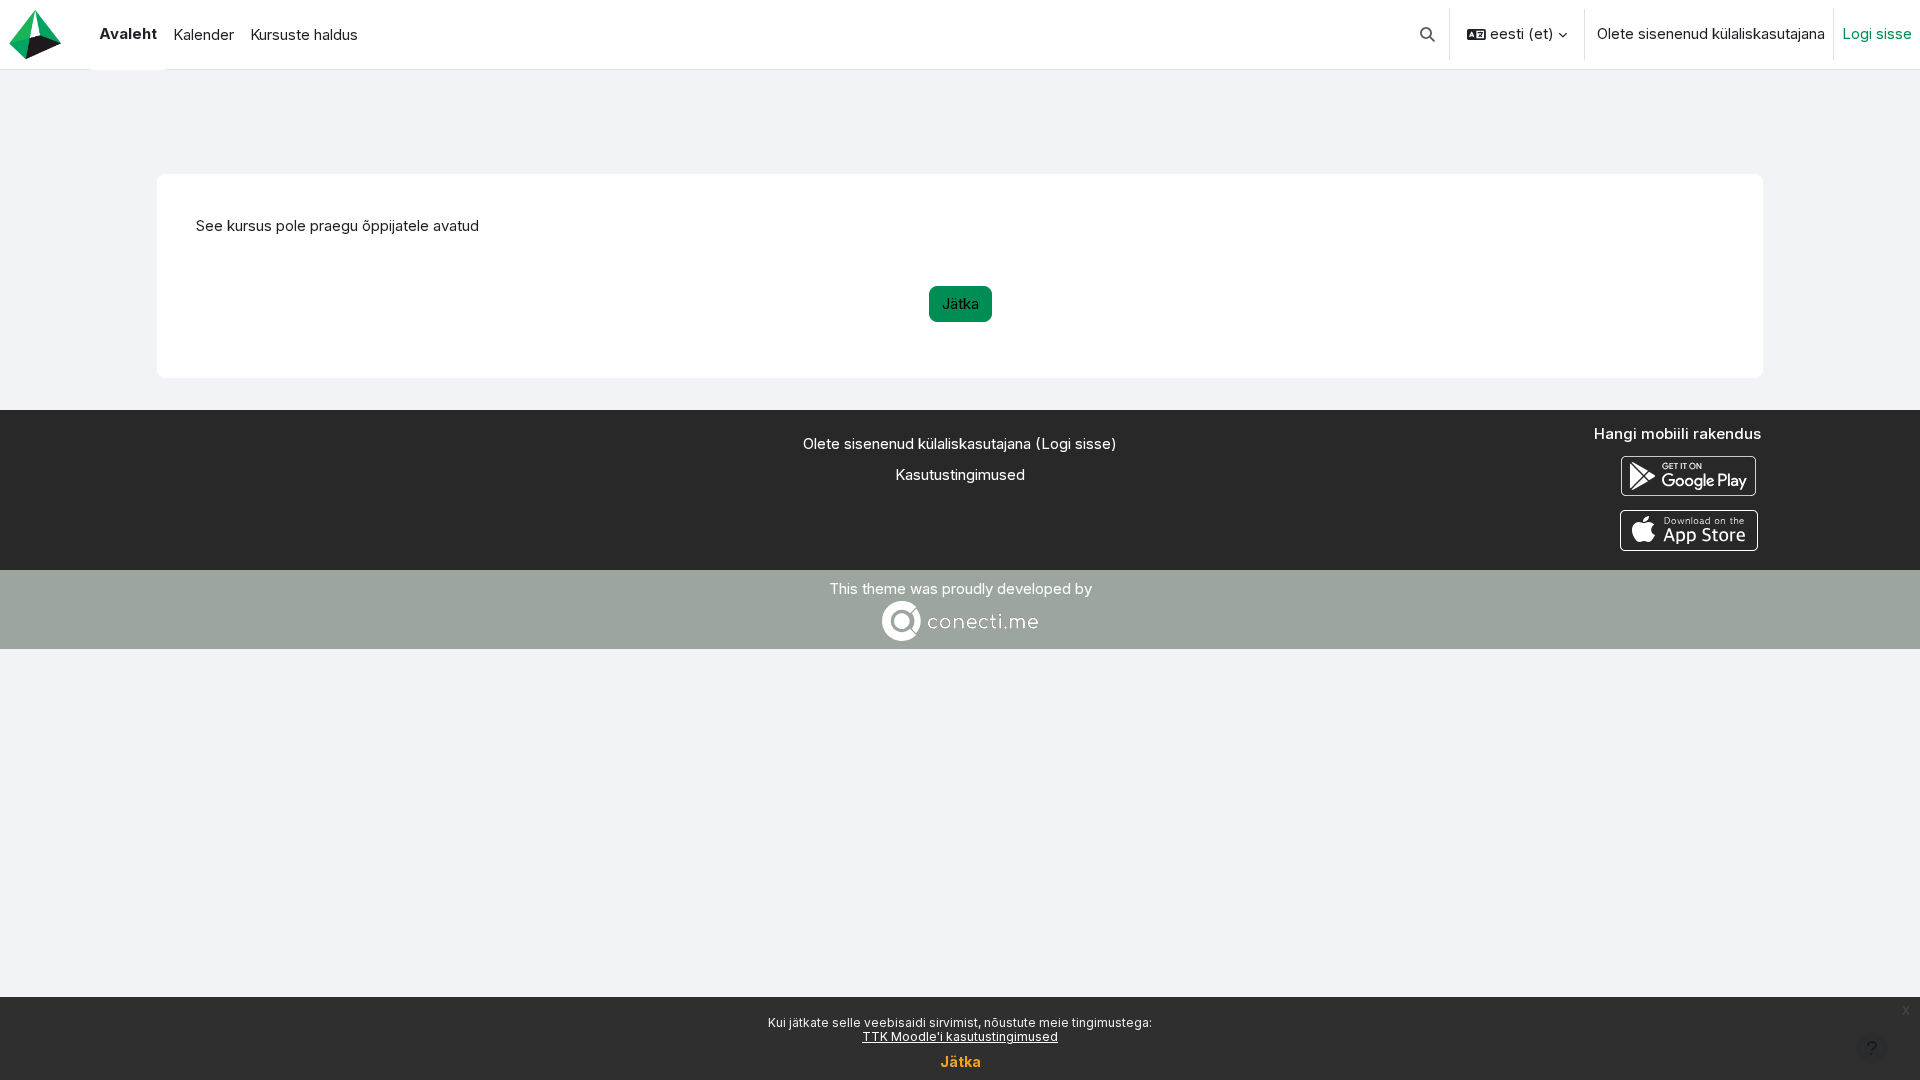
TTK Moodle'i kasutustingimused (960, 1036)
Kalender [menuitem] (203, 34)
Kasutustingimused (960, 474)
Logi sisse (1877, 33)
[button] (1428, 34)
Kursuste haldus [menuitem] (304, 34)
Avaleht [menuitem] (128, 33)
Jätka (960, 1061)
